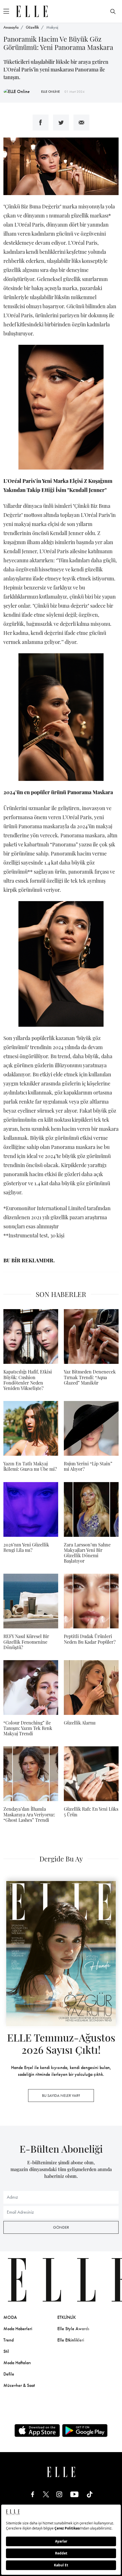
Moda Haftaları (17, 2363)
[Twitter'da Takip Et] (46, 2494)
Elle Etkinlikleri (71, 2340)
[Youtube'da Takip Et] (74, 2494)
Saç (114, 2329)
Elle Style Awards (73, 2329)
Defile (9, 2374)
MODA (10, 2317)
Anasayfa (11, 27)
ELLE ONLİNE (51, 92)
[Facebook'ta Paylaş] (41, 122)
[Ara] (113, 11)
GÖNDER (61, 2227)
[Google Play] (85, 2431)
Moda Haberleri (18, 2329)
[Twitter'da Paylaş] (61, 122)
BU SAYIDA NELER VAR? (61, 2095)
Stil (6, 2351)
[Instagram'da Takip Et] (59, 2494)
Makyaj (52, 27)
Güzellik (32, 27)
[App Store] (37, 2431)
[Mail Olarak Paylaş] (81, 122)
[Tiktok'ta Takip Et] (90, 2494)
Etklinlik (67, 2317)
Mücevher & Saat (19, 2385)
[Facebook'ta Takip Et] (33, 2494)
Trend (9, 2340)
